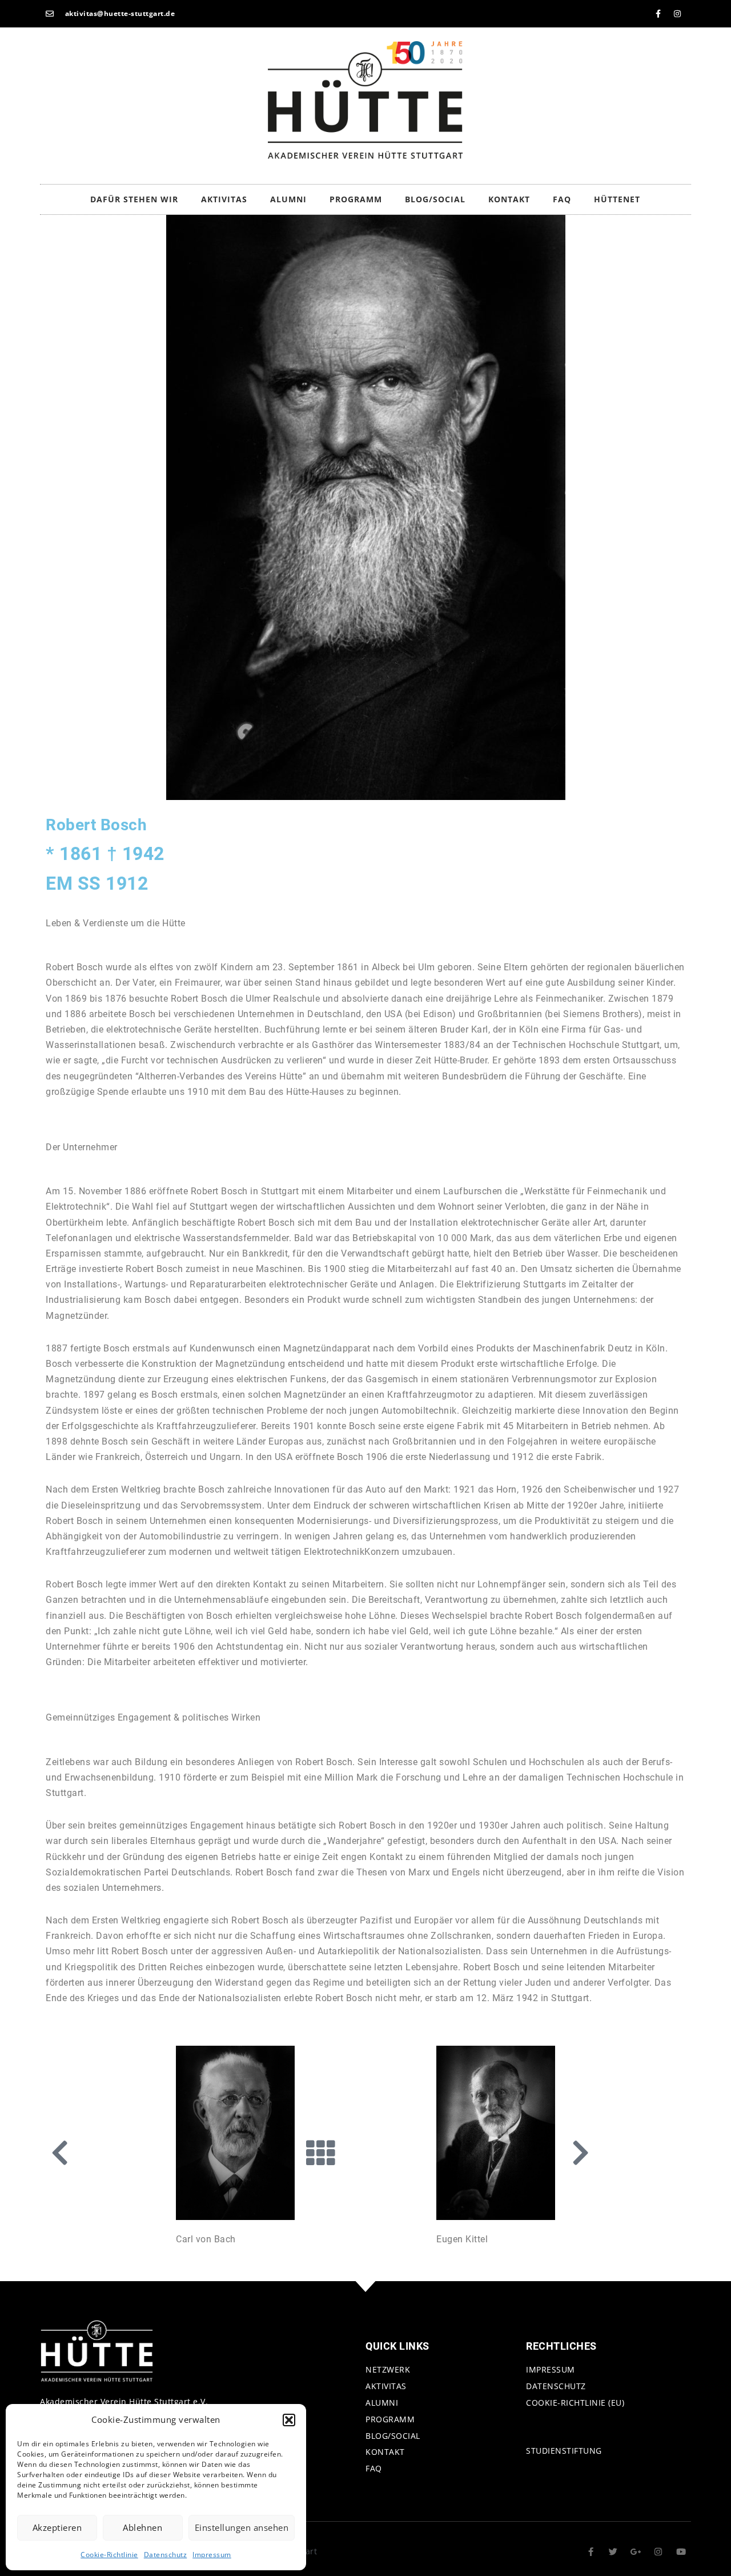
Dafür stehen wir (134, 199)
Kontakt (509, 199)
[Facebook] (658, 14)
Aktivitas (224, 199)
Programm (356, 199)
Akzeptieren (57, 2527)
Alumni (288, 199)
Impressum (212, 2555)
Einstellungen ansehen (242, 2527)
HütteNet (617, 199)
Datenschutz (166, 2555)
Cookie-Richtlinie (109, 2555)
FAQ (562, 199)
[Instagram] (677, 14)
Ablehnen (142, 2527)
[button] (289, 2420)
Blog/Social (435, 199)
